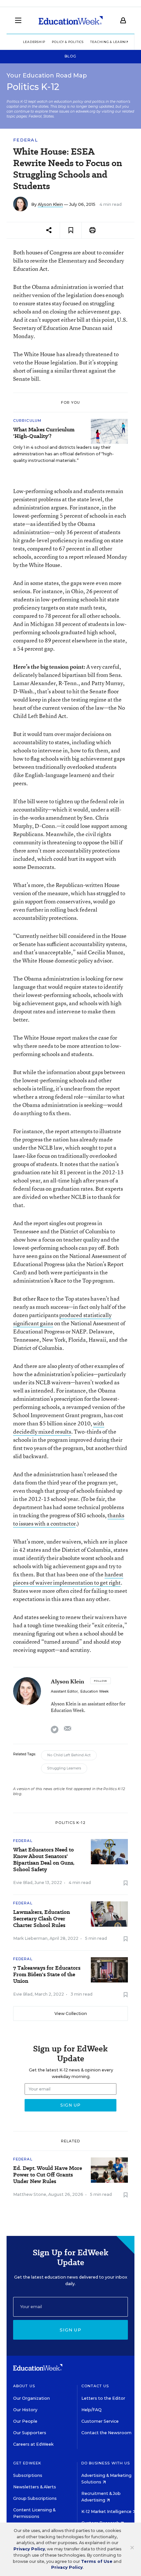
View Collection (71, 2013)
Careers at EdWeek (33, 2444)
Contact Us (95, 2386)
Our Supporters (30, 2433)
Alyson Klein (50, 204)
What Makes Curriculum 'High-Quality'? (44, 433)
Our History (25, 2410)
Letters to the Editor (103, 2398)
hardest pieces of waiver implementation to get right (68, 1578)
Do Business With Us (106, 2463)
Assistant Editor (64, 1691)
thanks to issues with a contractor (69, 1519)
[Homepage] (71, 20)
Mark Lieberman (30, 1938)
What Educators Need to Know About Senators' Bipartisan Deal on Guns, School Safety (44, 1860)
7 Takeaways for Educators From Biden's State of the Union (47, 1975)
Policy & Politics (68, 42)
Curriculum (27, 421)
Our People (25, 2421)
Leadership (34, 42)
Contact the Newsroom (106, 2433)
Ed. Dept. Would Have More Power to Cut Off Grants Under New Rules (48, 2175)
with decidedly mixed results (59, 1427)
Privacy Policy (29, 2549)
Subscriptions (28, 2475)
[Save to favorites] (71, 230)
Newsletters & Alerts (35, 2487)
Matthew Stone (30, 2194)
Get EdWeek (27, 2463)
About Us (24, 2386)
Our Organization (31, 2398)
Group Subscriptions (35, 2498)
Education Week (94, 1691)
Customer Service (100, 2421)
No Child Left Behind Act (69, 1755)
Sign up (70, 2330)
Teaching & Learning (111, 42)
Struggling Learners (64, 1768)
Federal (25, 140)
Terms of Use (97, 2561)
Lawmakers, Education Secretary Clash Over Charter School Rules (41, 1919)
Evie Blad (23, 1883)
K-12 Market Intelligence (107, 2511)
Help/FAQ (91, 2410)
